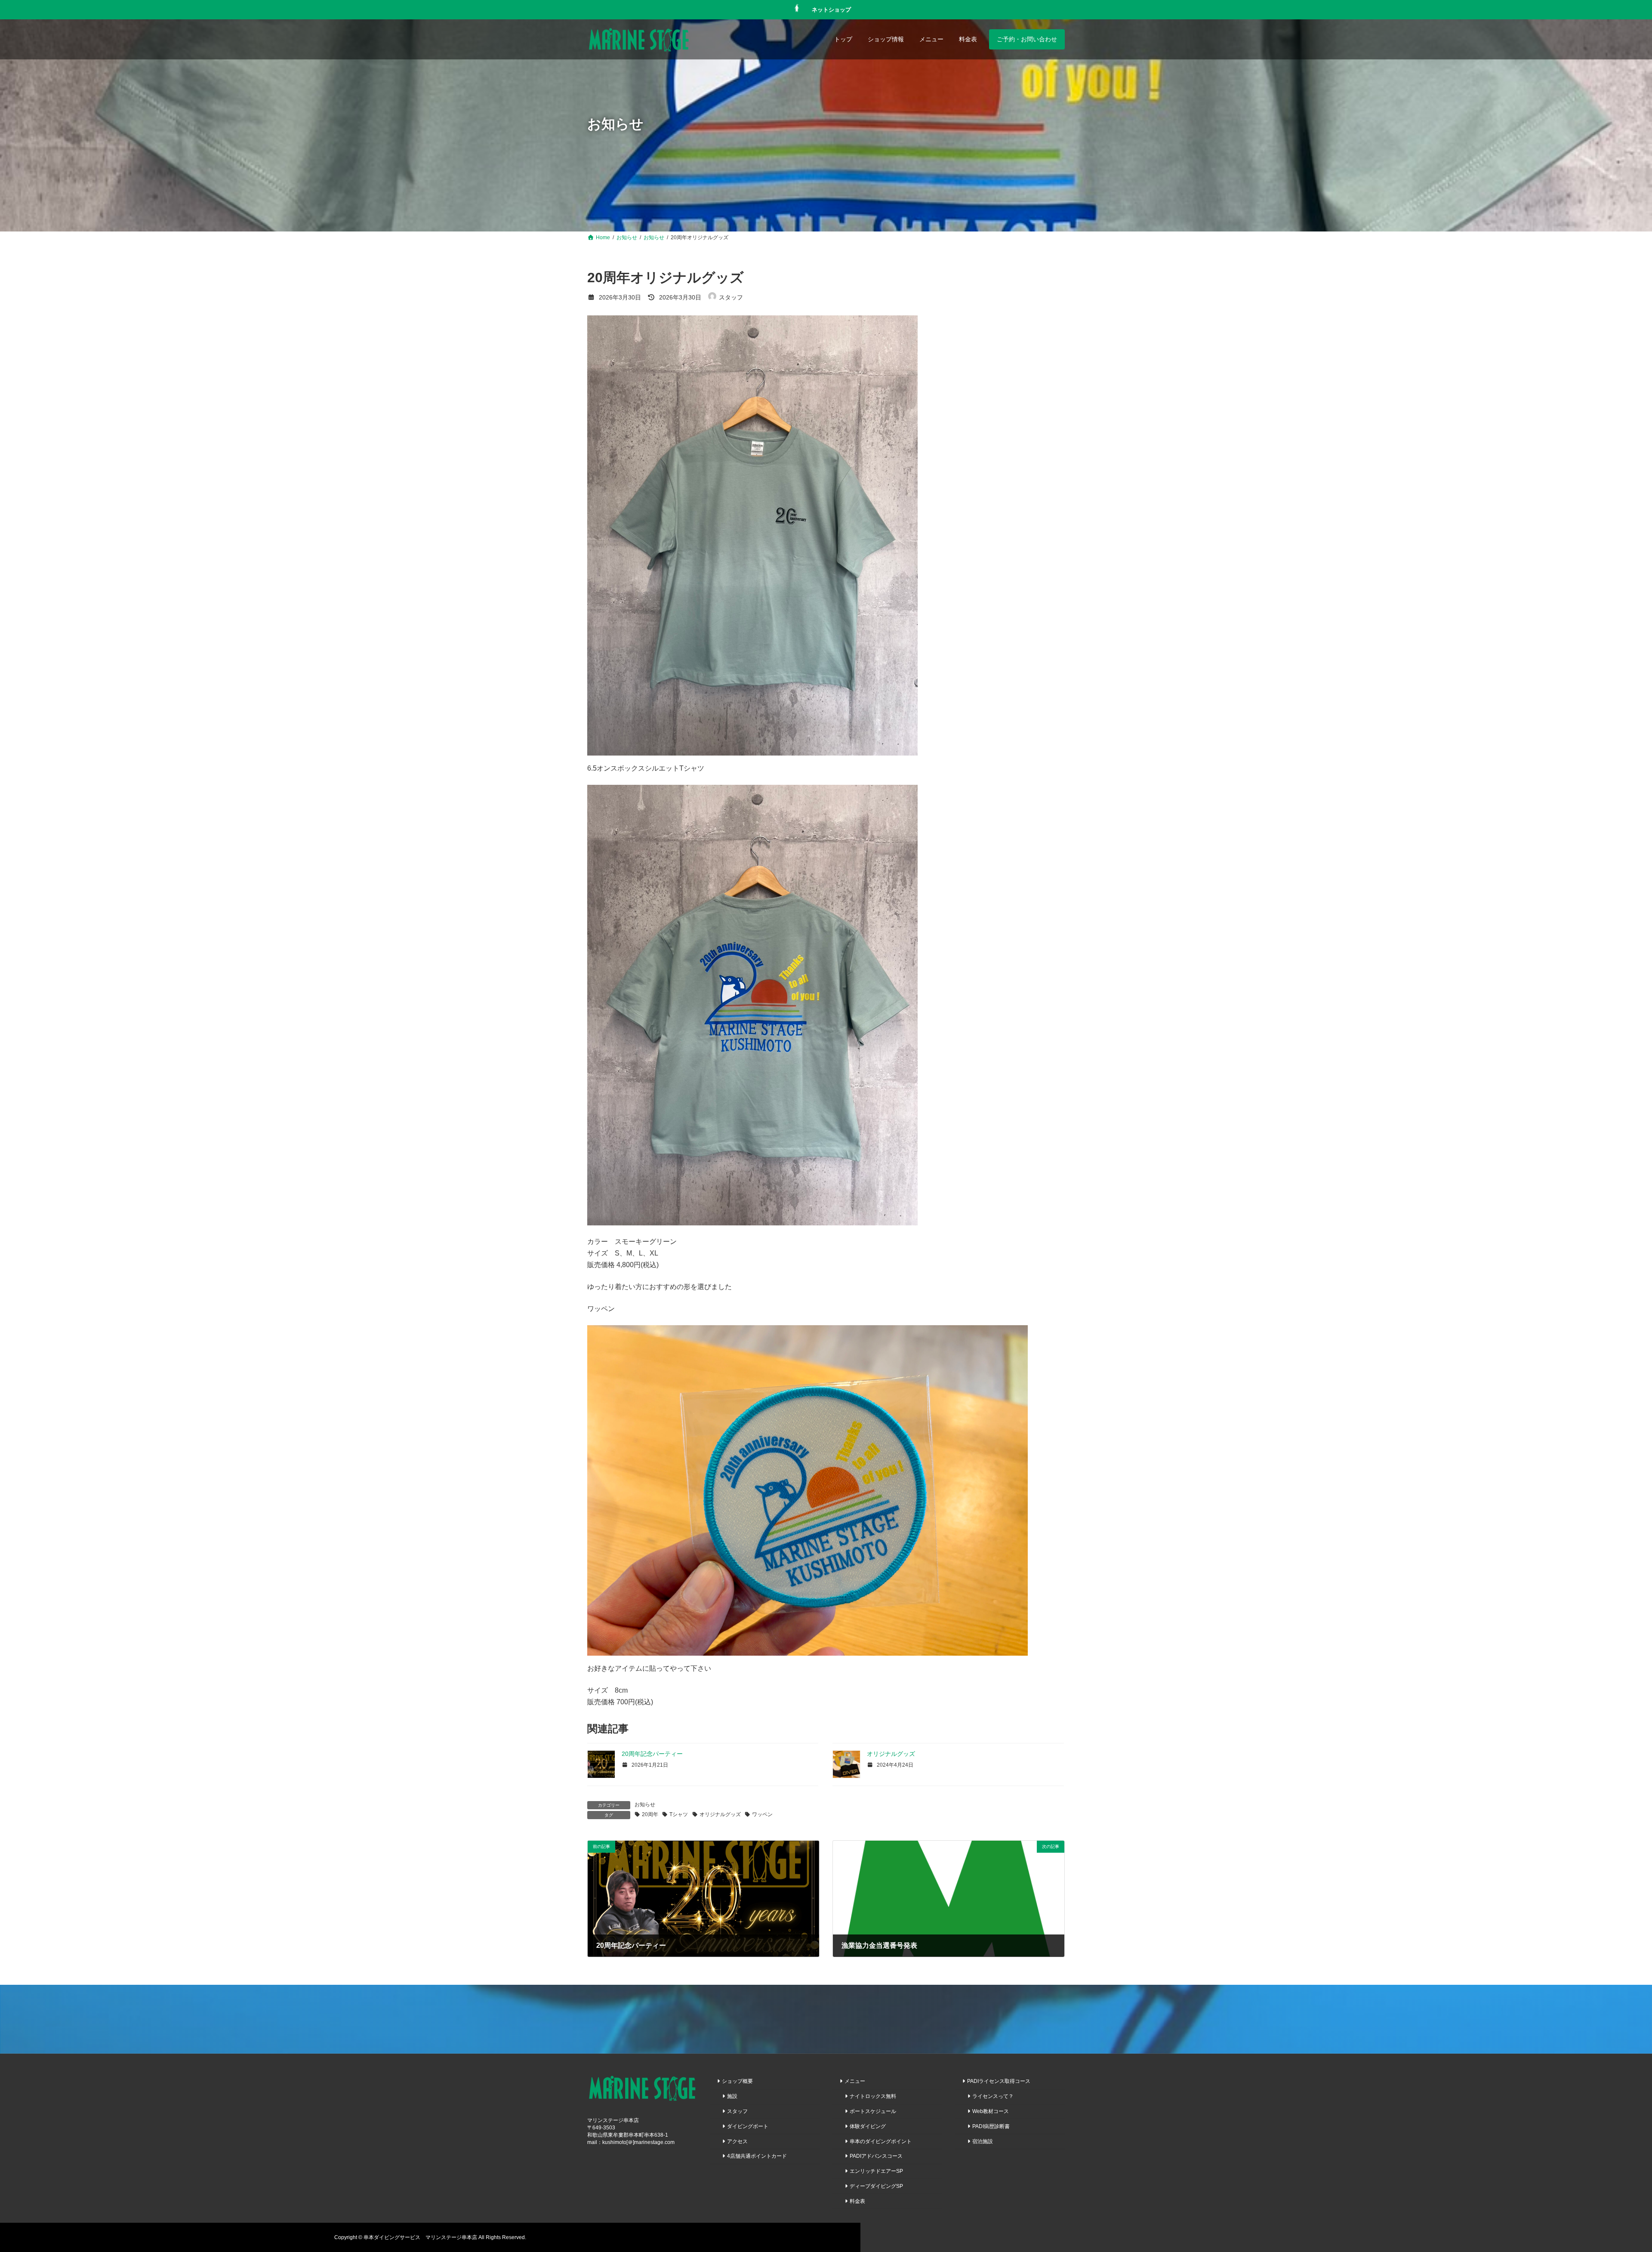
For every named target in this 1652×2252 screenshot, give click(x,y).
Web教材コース (991, 2111)
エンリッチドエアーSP (876, 2171)
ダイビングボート (748, 2126)
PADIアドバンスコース (876, 2156)
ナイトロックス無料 (873, 2096)
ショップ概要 (737, 2081)
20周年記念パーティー (652, 1754)
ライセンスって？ (993, 2096)
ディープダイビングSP (876, 2186)
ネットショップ (831, 9)
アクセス (737, 2141)
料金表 (857, 2201)
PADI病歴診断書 (991, 2126)
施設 (732, 2096)
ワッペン (762, 1814)
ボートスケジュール (873, 2111)
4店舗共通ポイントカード (757, 2156)
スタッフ (737, 2111)
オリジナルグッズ (891, 1754)
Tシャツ (679, 1814)
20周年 (650, 1814)
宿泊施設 (983, 2141)
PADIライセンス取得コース (999, 2081)
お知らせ (645, 1805)
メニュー (855, 2081)
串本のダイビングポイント (881, 2141)
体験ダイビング (868, 2126)
